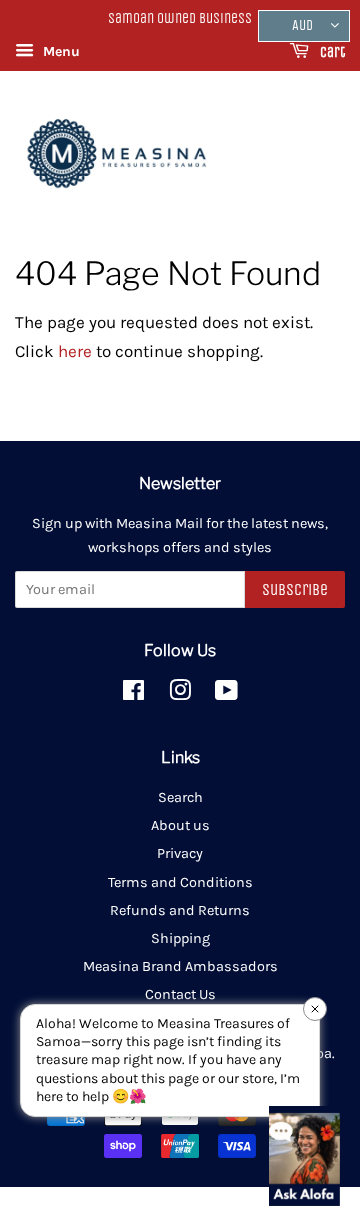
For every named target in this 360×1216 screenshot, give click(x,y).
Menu (59, 51)
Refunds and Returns (180, 910)
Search (180, 797)
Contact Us (180, 994)
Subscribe (295, 589)
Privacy (180, 853)
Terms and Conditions (180, 882)
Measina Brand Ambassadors (180, 966)
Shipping (180, 938)
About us (180, 825)
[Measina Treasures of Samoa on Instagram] (180, 694)
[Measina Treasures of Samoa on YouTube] (226, 694)
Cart (331, 52)
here (75, 351)
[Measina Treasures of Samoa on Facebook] (133, 694)
